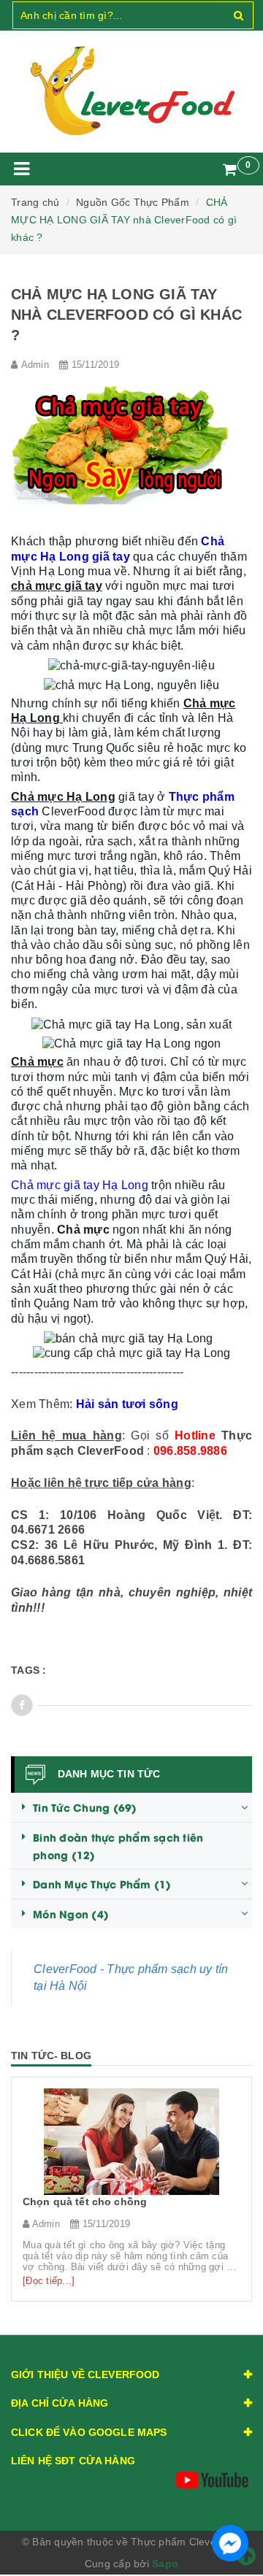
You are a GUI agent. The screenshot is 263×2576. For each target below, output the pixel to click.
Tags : (29, 1670)
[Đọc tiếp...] (49, 2281)
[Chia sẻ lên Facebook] (22, 1705)
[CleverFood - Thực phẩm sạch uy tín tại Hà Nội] (131, 91)
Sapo (165, 2564)
